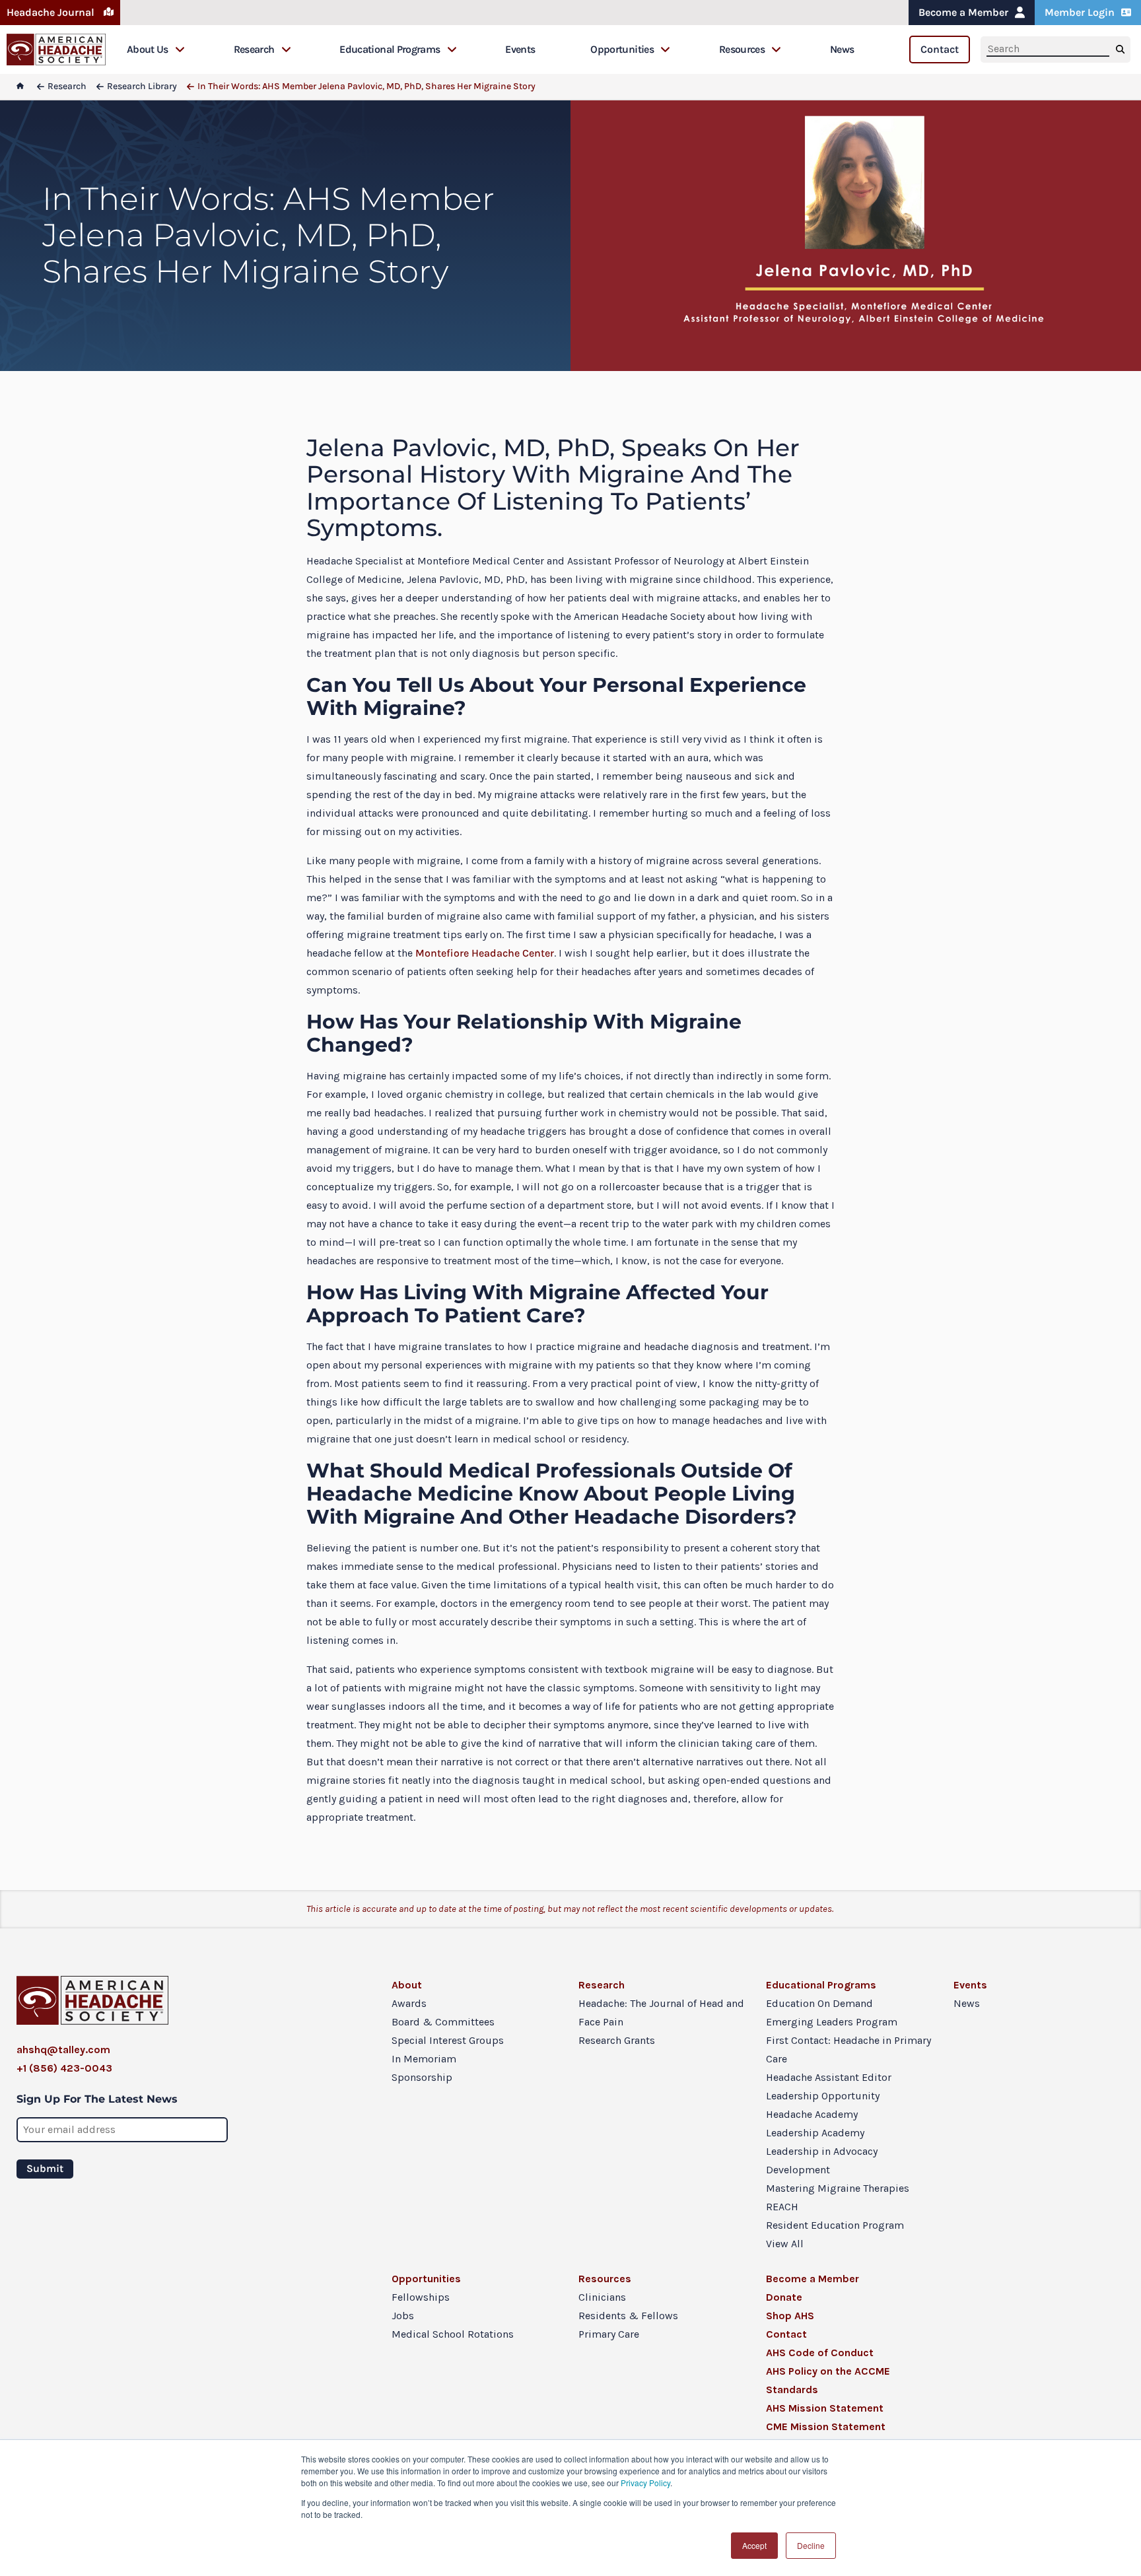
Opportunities (622, 49)
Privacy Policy (645, 2483)
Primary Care (609, 2334)
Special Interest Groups (448, 2040)
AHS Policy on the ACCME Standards (828, 2380)
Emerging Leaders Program (832, 2022)
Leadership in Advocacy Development (822, 2160)
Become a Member (963, 12)
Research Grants (617, 2040)
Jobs (403, 2316)
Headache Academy (812, 2114)
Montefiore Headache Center (485, 953)
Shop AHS (790, 2316)
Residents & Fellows (628, 2316)
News (842, 49)
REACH (782, 2207)
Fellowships (421, 2297)
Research (254, 49)
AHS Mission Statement (825, 2408)
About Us (148, 49)
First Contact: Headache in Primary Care (848, 2050)
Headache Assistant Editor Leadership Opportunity (829, 2086)
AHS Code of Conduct (820, 2353)
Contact (940, 49)
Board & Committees (443, 2022)
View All (785, 2244)
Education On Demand (819, 2003)
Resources (742, 49)
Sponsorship (422, 2077)
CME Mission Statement (826, 2426)
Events (520, 49)
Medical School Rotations (453, 2334)
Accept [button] (754, 2545)
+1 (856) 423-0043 (64, 2068)
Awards (409, 2003)
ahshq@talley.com (63, 2050)
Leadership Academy (815, 2133)
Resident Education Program (835, 2225)
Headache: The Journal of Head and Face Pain (661, 2013)
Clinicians (602, 2297)
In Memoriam (424, 2059)
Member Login (1080, 12)
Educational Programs (390, 49)
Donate (784, 2297)
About (407, 1985)
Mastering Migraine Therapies (838, 2188)
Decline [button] (811, 2545)
